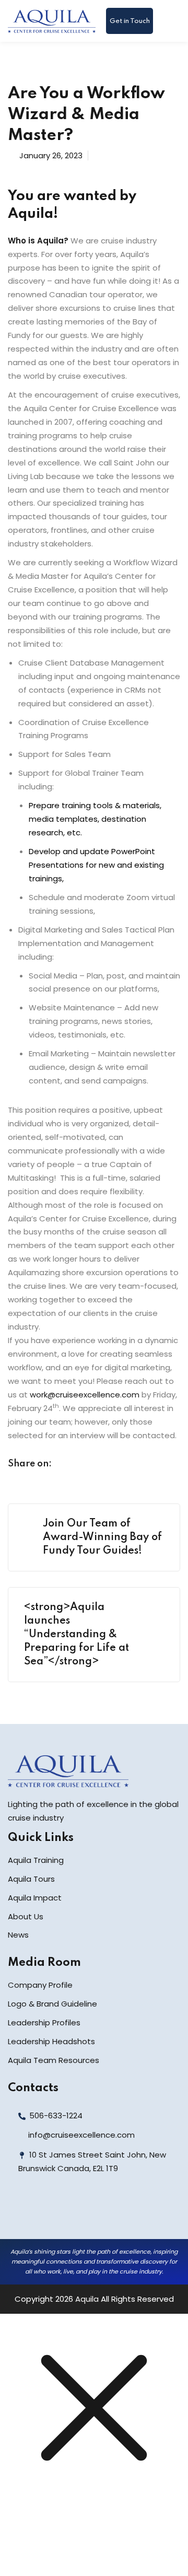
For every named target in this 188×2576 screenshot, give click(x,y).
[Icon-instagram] (66, 2213)
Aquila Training (36, 1860)
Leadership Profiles (44, 2023)
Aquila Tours (31, 1879)
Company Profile (40, 1985)
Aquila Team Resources (54, 2060)
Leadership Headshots (51, 2041)
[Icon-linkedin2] (43, 2213)
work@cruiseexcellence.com (85, 1395)
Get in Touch (130, 21)
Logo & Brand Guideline (52, 2004)
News (18, 1935)
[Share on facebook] (68, 1465)
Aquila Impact (35, 1898)
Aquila (87, 2299)
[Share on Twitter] (88, 1465)
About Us (26, 1916)
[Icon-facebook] (20, 2213)
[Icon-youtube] (89, 2213)
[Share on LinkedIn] (108, 1465)
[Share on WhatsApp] (128, 1465)
